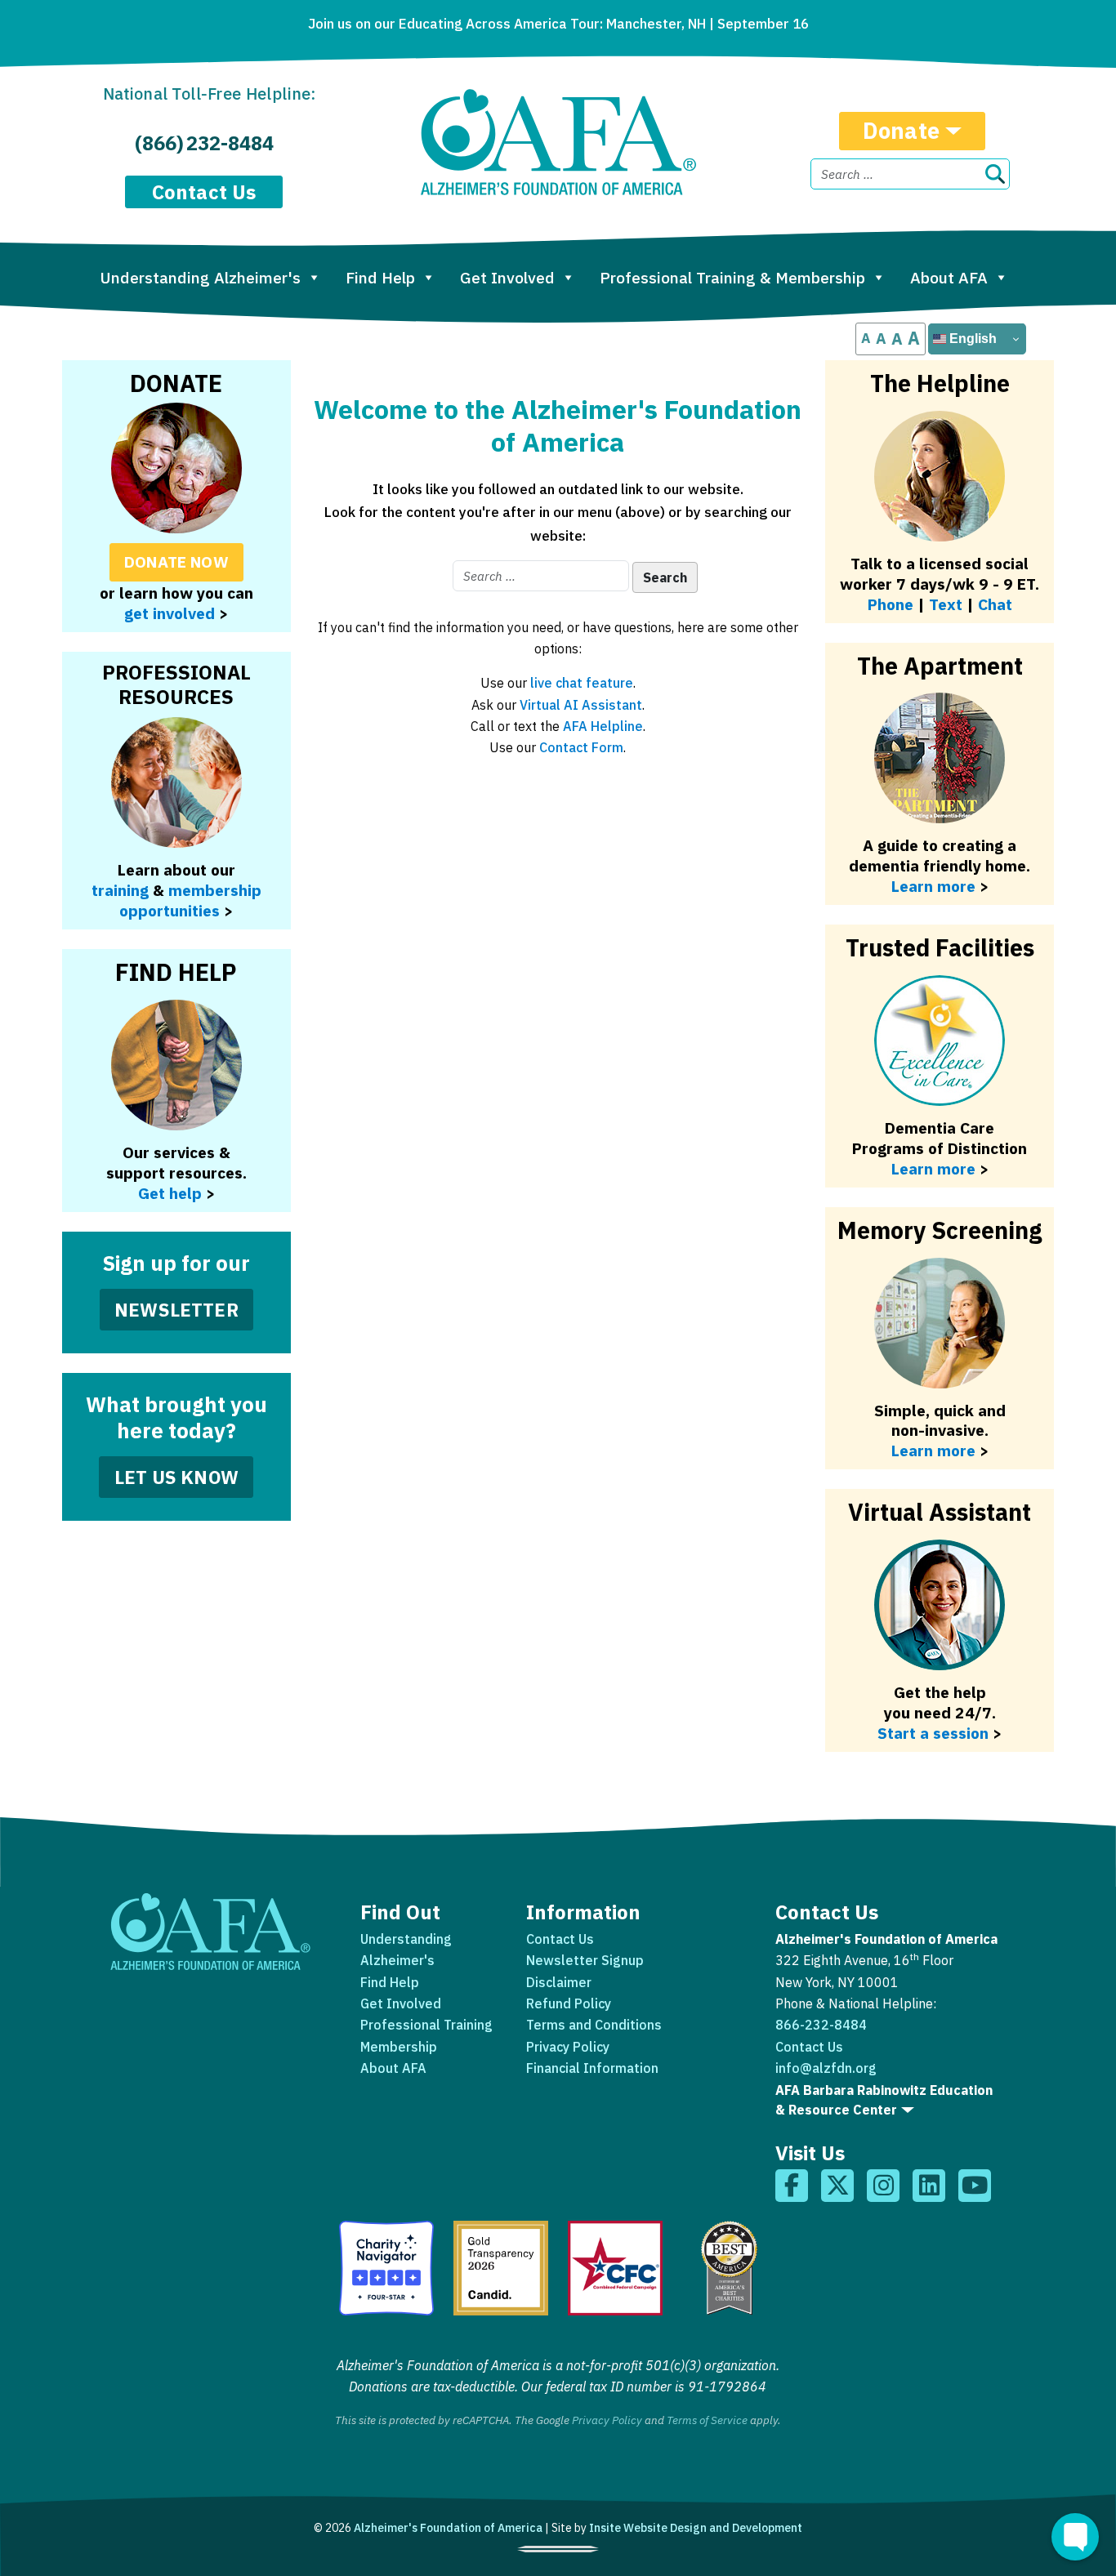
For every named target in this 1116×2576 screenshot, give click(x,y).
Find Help (380, 277)
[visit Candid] (501, 2268)
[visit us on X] (837, 2186)
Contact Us (204, 192)
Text (946, 604)
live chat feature (582, 683)
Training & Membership (732, 277)
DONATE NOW (176, 562)
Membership (399, 2047)
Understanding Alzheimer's (200, 277)
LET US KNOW (176, 1477)
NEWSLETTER (176, 1310)
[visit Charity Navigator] (386, 2268)
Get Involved (507, 277)
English (971, 339)
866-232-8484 (821, 2025)
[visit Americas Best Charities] (730, 2268)
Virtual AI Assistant (581, 705)
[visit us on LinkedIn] (929, 2186)
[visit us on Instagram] (883, 2186)
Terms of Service (707, 2420)
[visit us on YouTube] (975, 2186)
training (120, 890)
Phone (891, 604)
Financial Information (592, 2068)
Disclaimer (559, 1982)
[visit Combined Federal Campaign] (615, 2268)
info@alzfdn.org (826, 2068)
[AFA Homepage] (558, 142)
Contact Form (581, 747)
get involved (170, 613)
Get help (170, 1193)
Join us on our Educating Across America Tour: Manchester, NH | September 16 (558, 24)
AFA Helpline (603, 726)
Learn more (933, 1450)
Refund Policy (569, 2003)
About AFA (949, 277)
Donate (901, 130)
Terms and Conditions (594, 2025)
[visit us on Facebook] (792, 2186)
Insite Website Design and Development (696, 2528)
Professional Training (426, 2025)
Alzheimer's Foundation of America (448, 2528)
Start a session (933, 1733)
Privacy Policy (568, 2047)
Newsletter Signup (585, 1960)
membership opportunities (190, 900)
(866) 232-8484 (204, 143)
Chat (995, 604)
